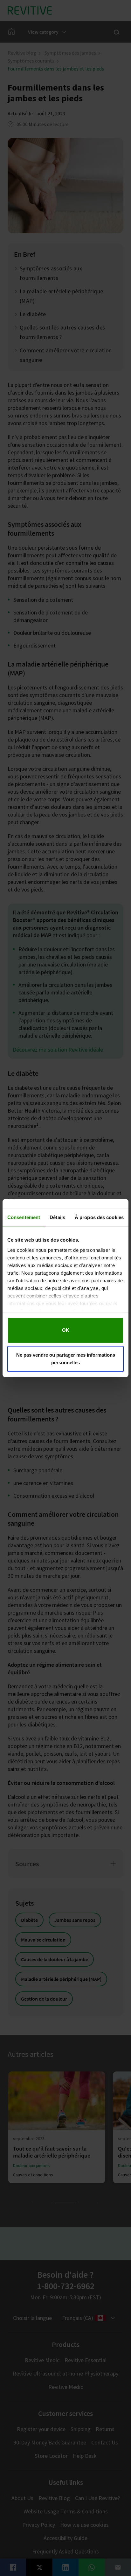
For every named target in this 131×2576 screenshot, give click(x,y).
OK (66, 1330)
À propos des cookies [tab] (99, 1217)
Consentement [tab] (24, 1217)
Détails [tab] (57, 1217)
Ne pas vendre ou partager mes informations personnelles (66, 1359)
